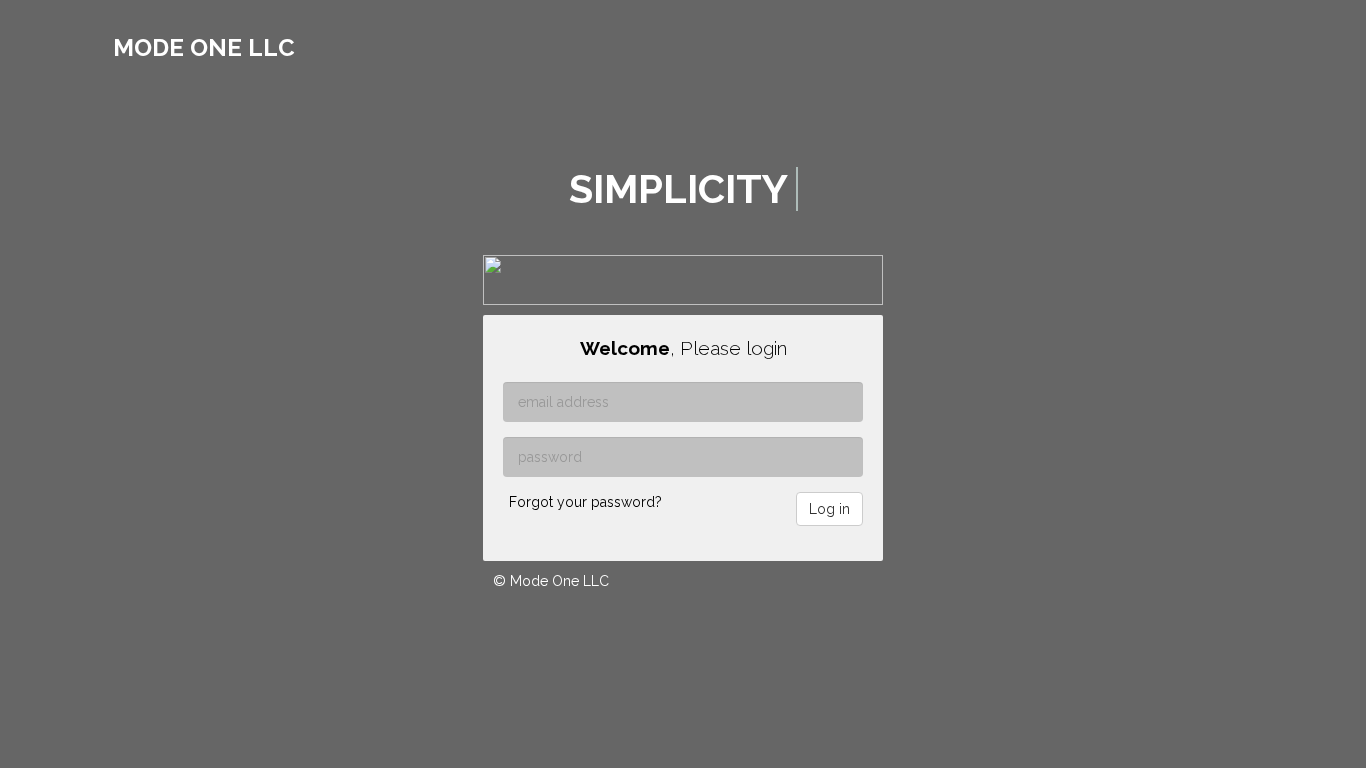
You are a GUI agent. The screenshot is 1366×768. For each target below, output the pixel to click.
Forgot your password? (585, 502)
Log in (829, 509)
